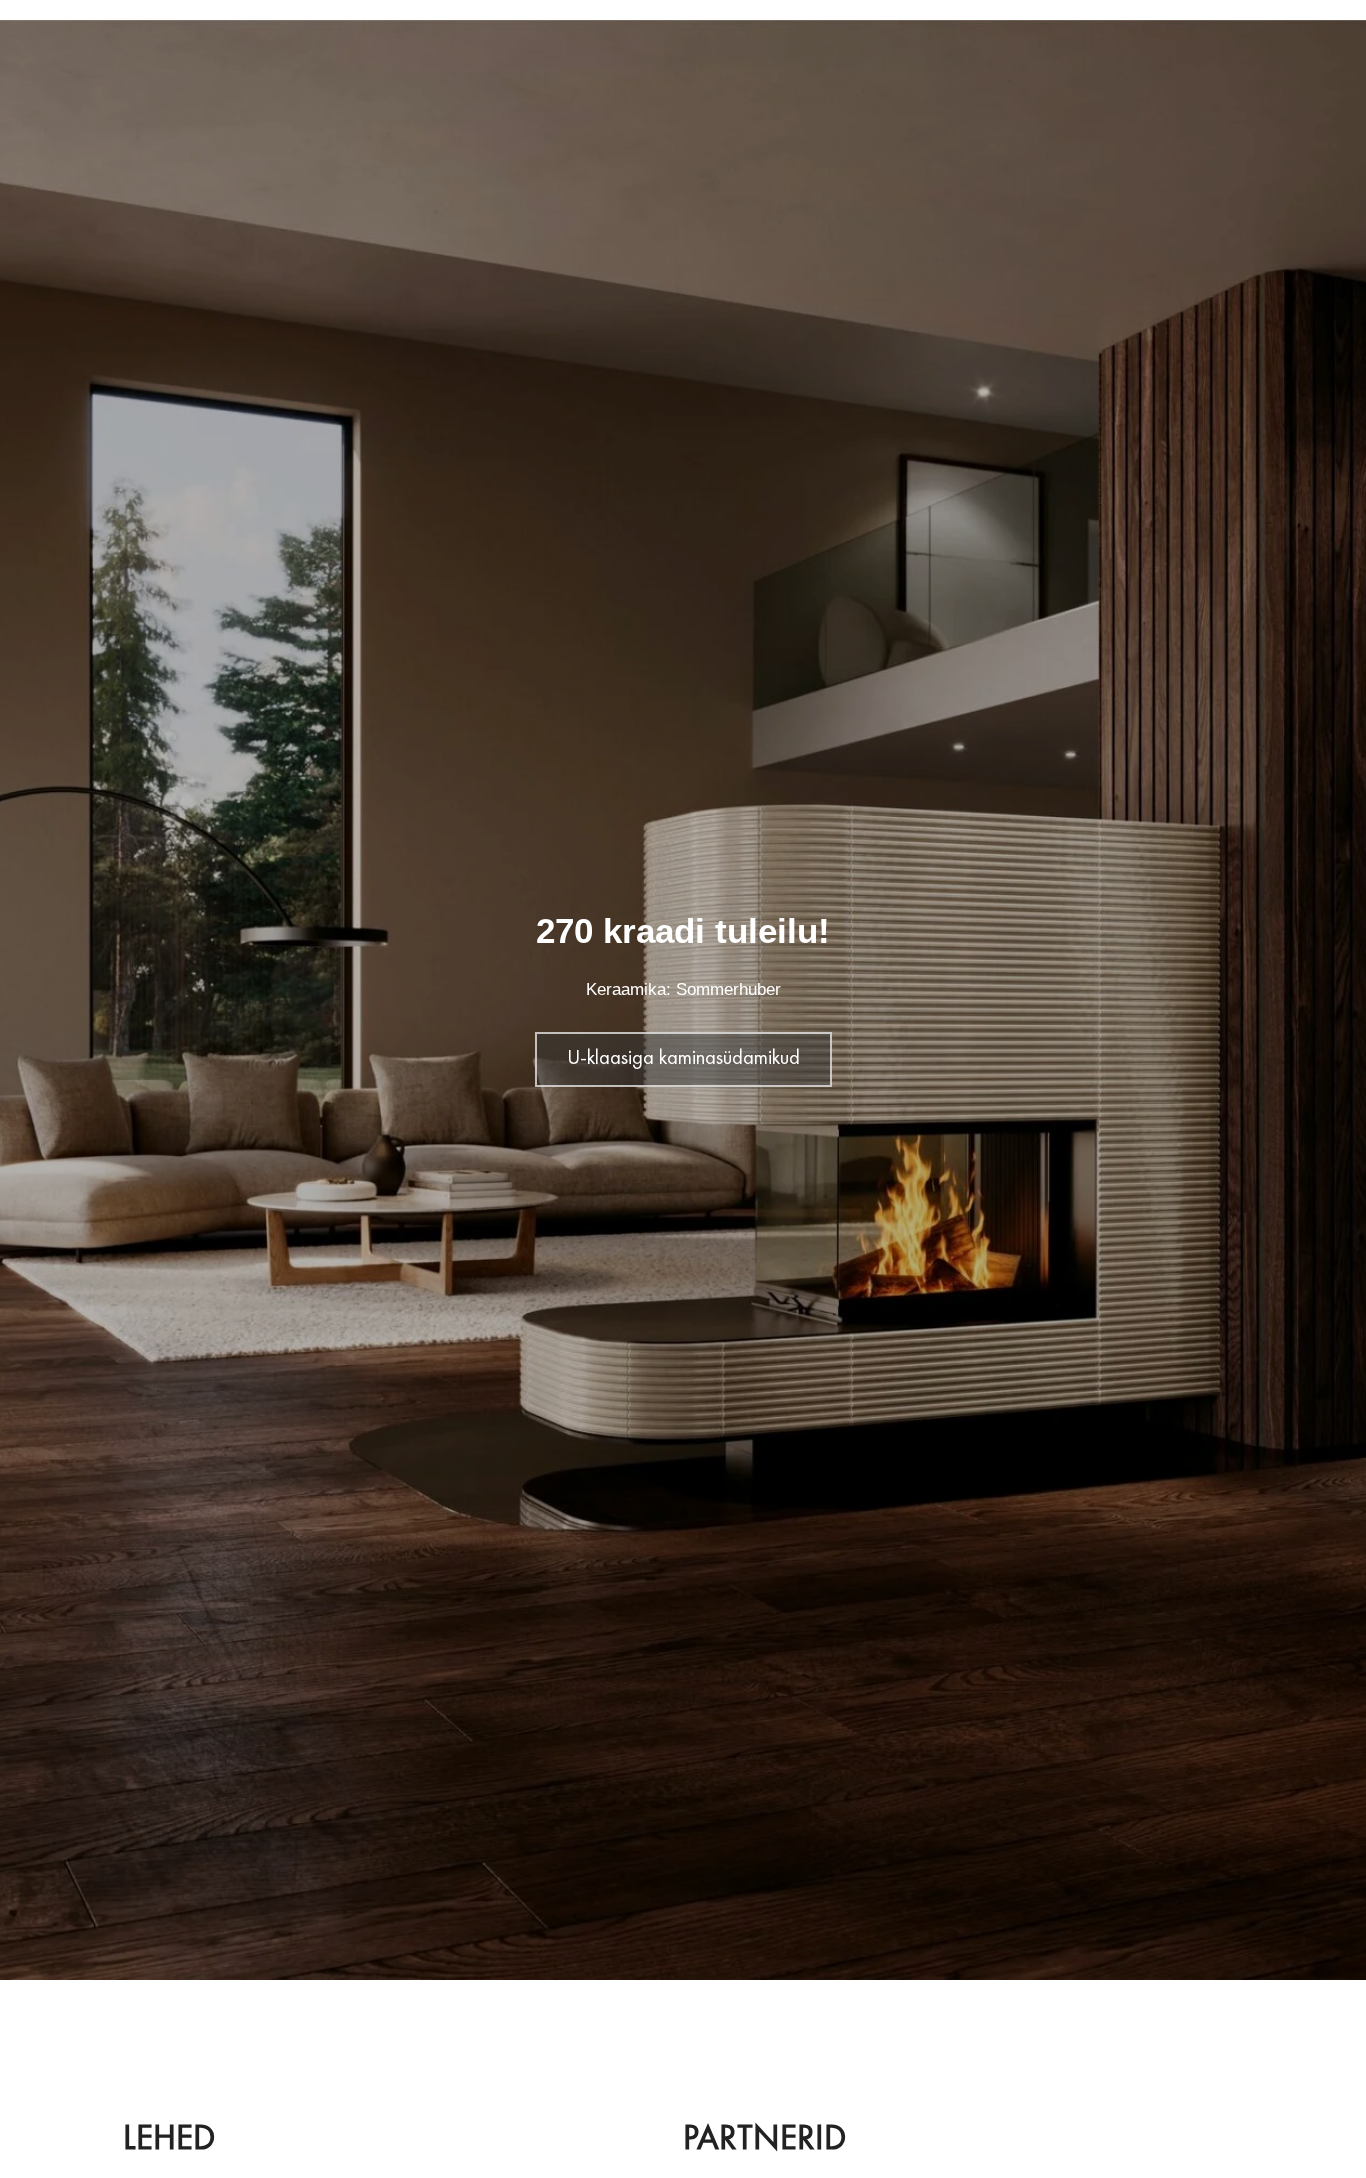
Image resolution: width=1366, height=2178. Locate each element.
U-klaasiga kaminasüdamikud (683, 1058)
